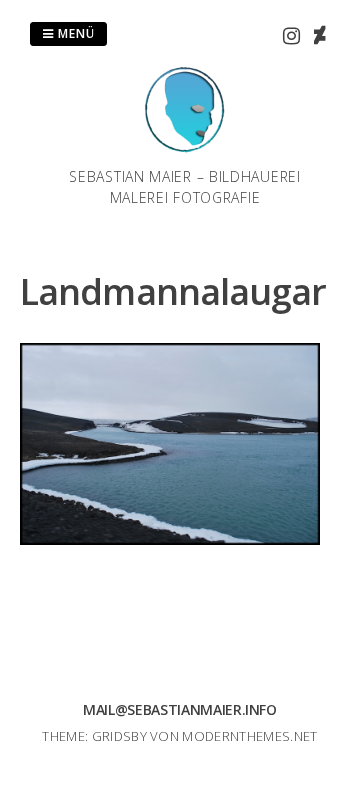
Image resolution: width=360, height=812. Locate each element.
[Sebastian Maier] (185, 154)
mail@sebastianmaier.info (180, 709)
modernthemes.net (249, 736)
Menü (74, 33)
